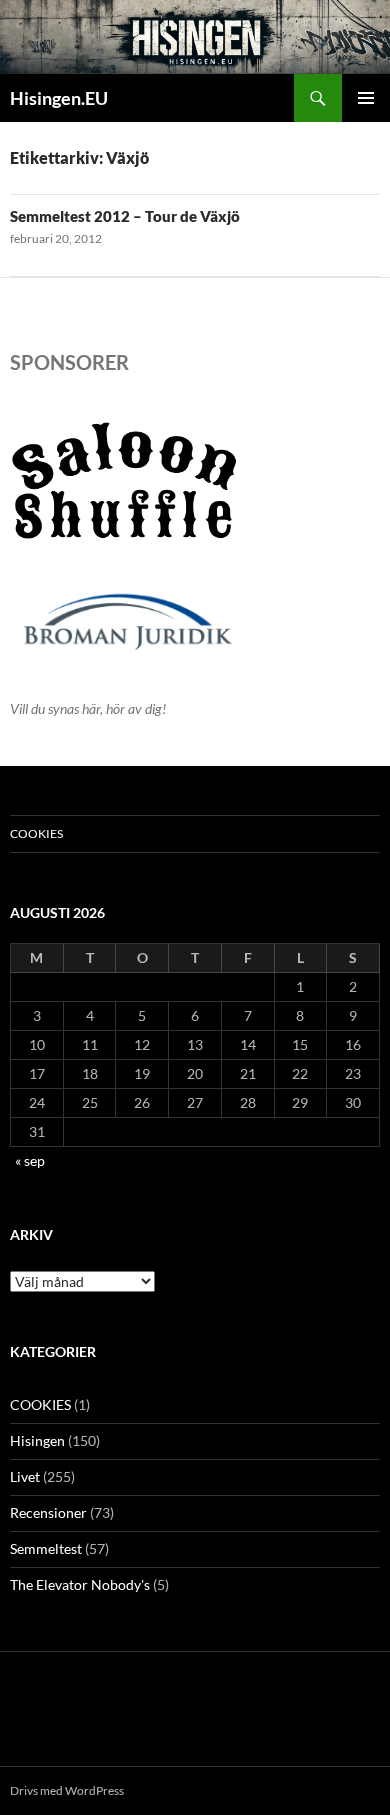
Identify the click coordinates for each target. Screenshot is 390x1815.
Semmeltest (46, 1548)
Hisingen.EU (59, 98)
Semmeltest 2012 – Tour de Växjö (125, 216)
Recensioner (48, 1512)
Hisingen (37, 1440)
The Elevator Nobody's (80, 1584)
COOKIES (36, 833)
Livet (25, 1476)
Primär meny (366, 98)
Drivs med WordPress (67, 1790)
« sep (30, 1160)
